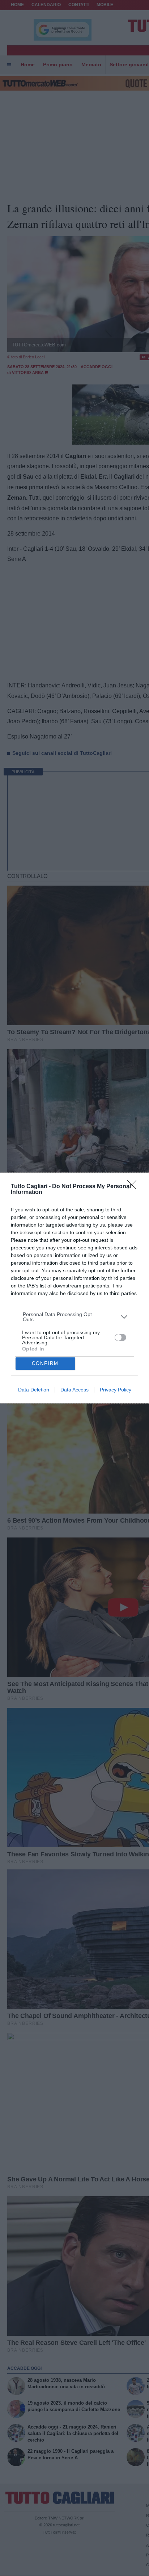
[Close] (134, 1187)
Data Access (74, 1390)
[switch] (120, 1337)
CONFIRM (45, 1363)
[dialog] (74, 1288)
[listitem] (75, 1317)
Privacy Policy (116, 1390)
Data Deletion (34, 1390)
